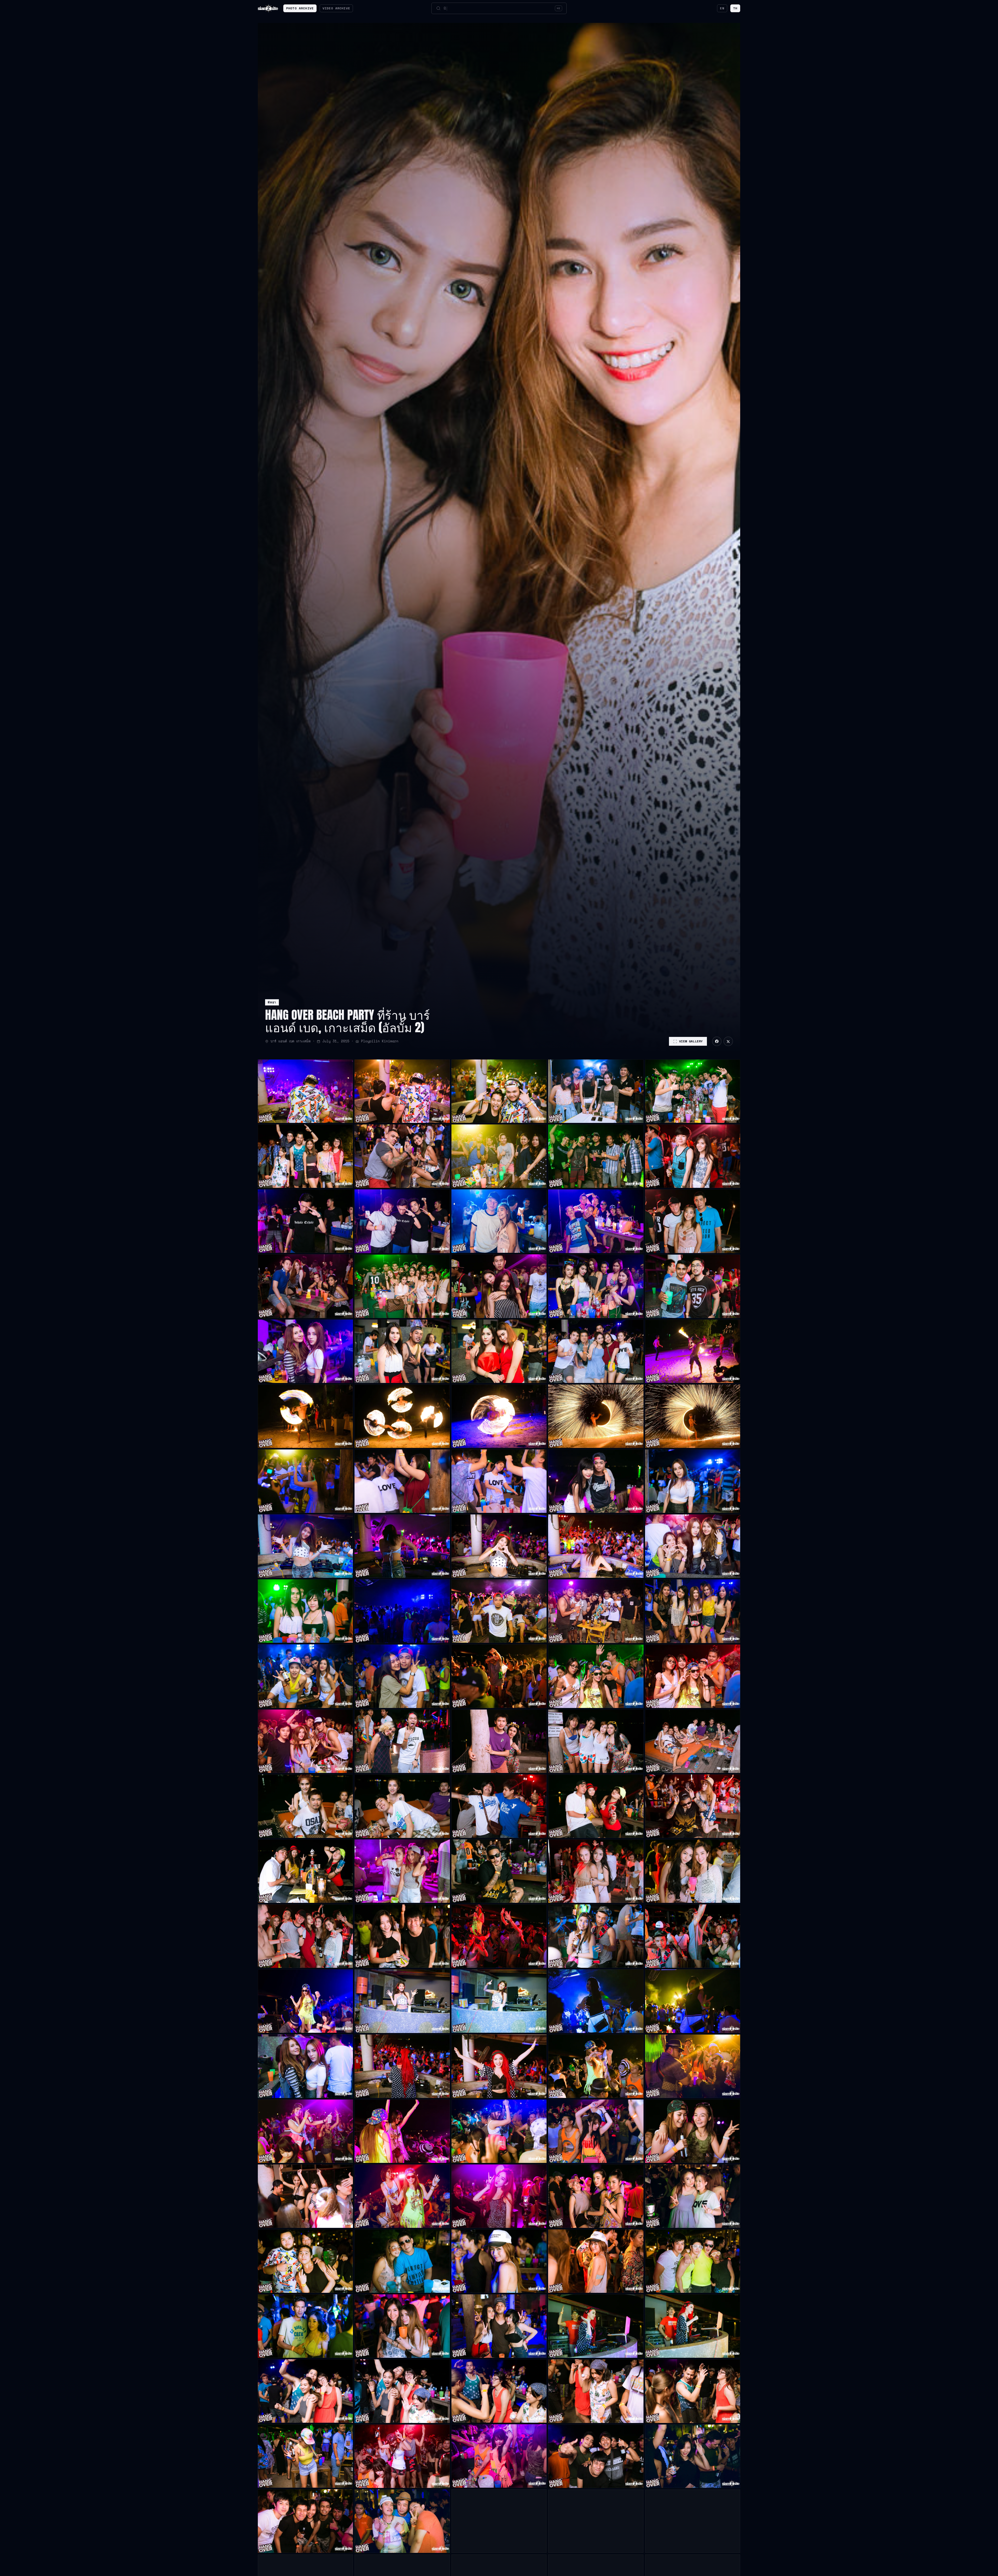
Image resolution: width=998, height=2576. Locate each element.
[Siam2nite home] (268, 8)
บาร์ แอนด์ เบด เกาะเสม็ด (291, 1041)
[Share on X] (728, 1041)
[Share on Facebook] (717, 1041)
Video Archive (336, 8)
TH (735, 8)
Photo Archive (300, 8)
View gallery (691, 1041)
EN (722, 8)
